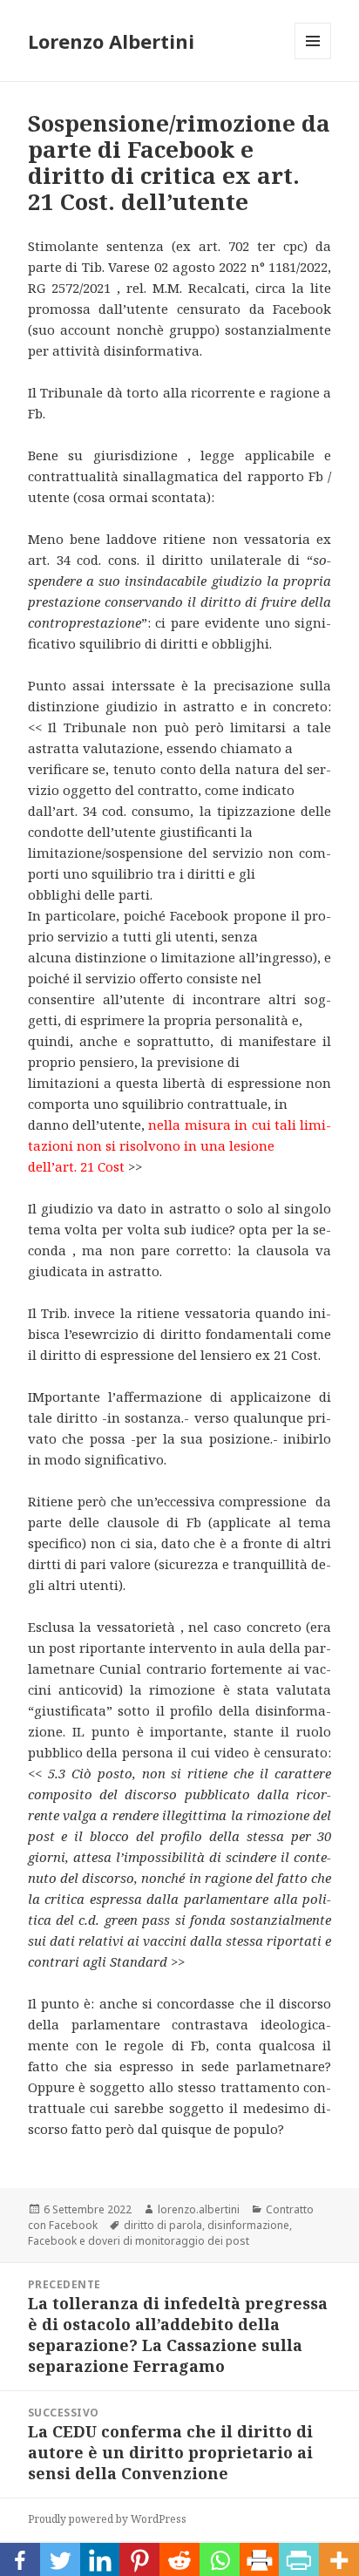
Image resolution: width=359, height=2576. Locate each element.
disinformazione (248, 2225)
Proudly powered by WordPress (107, 2519)
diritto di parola (163, 2225)
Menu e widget (313, 59)
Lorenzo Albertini (111, 41)
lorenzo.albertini (199, 2209)
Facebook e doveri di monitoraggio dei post (139, 2241)
